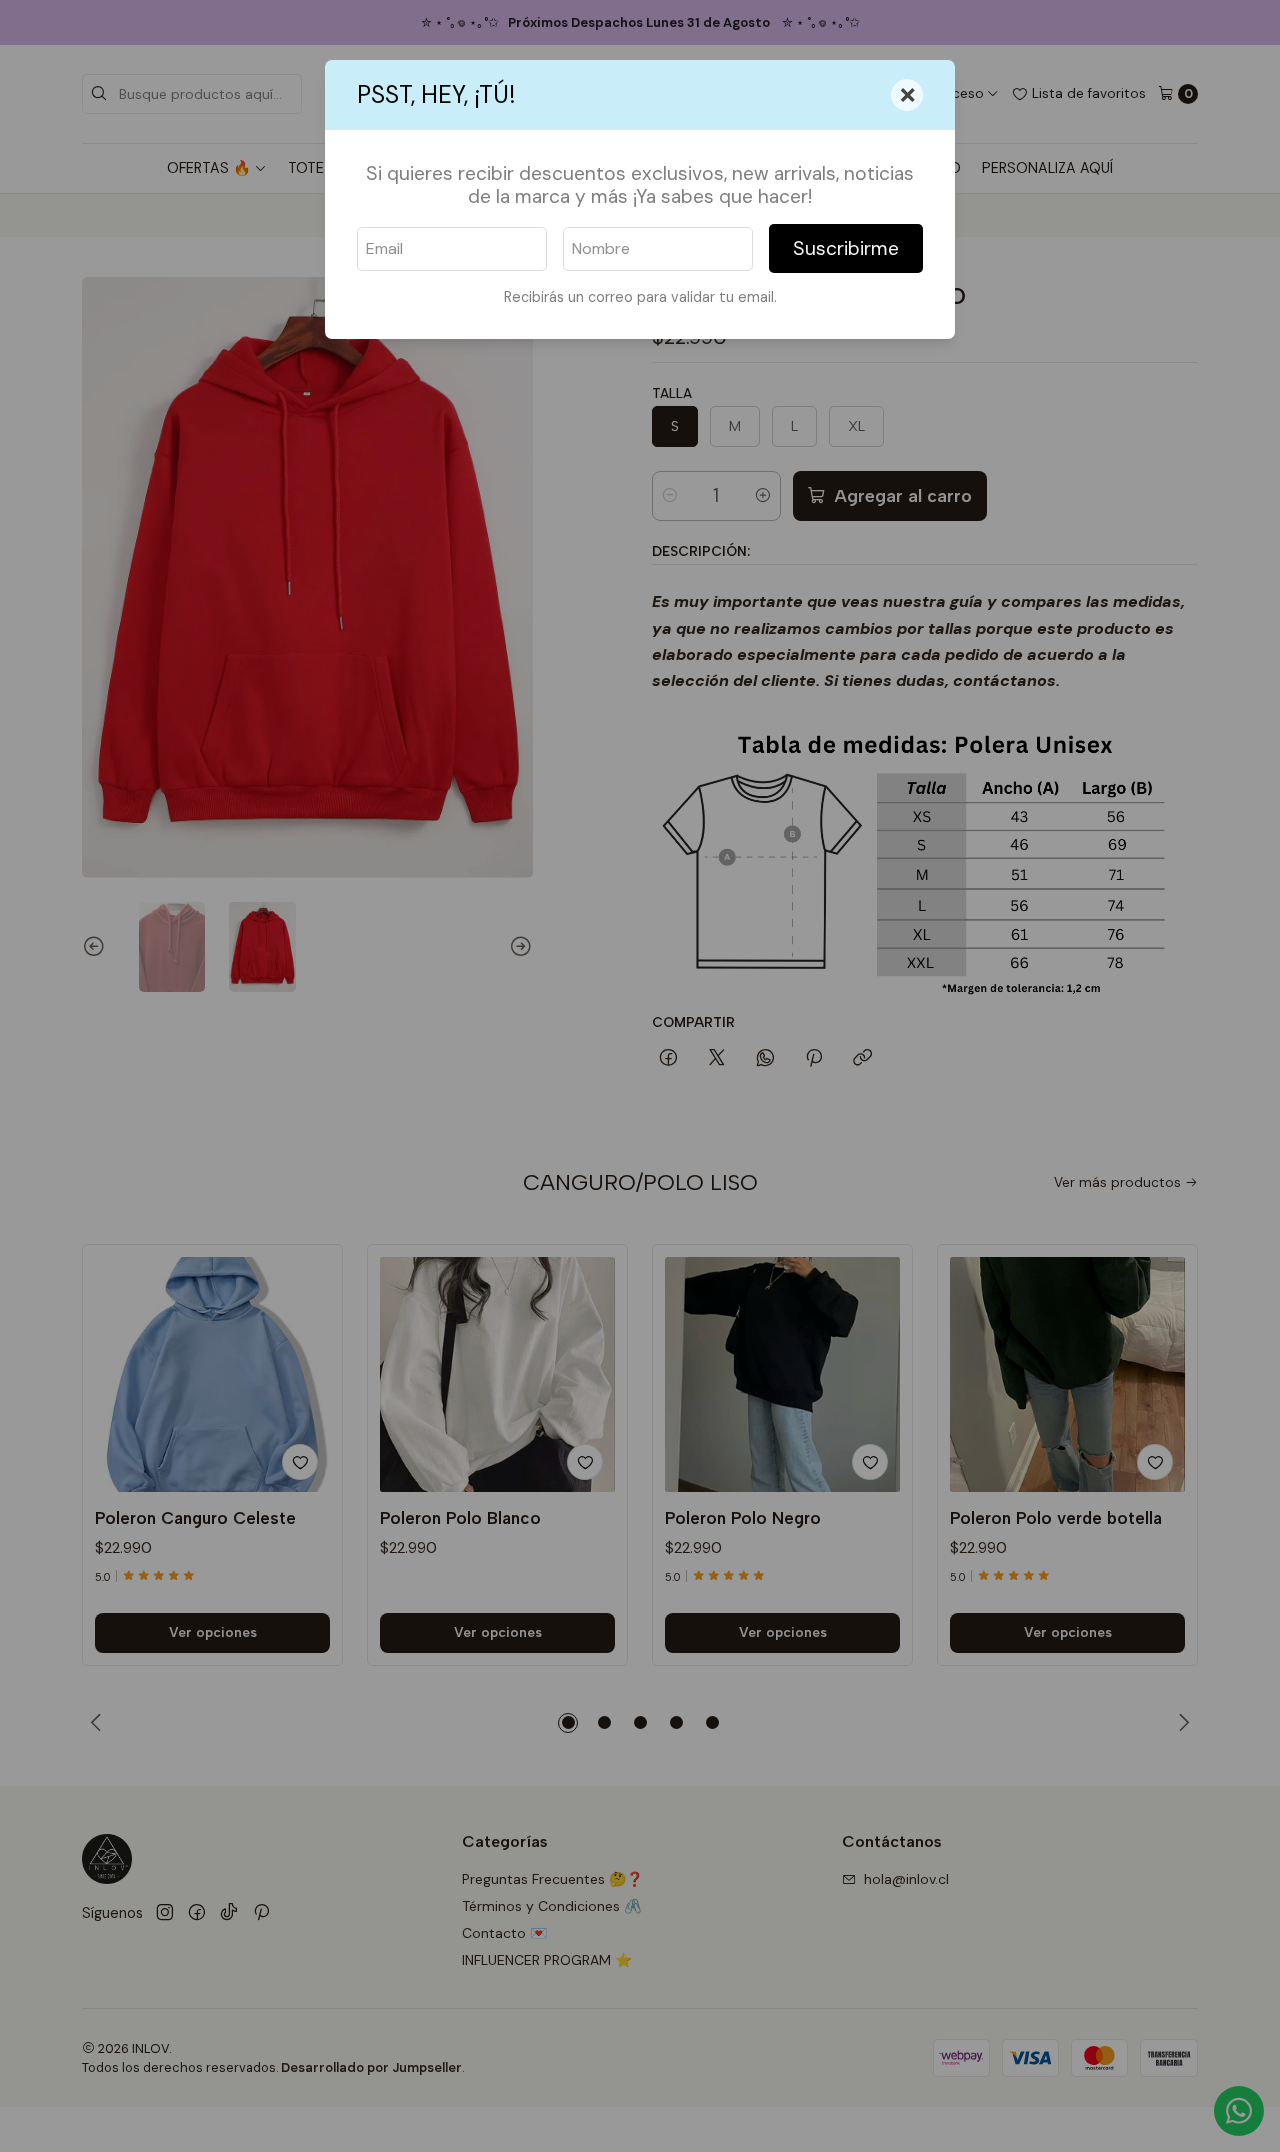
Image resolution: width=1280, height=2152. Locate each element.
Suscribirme (846, 248)
